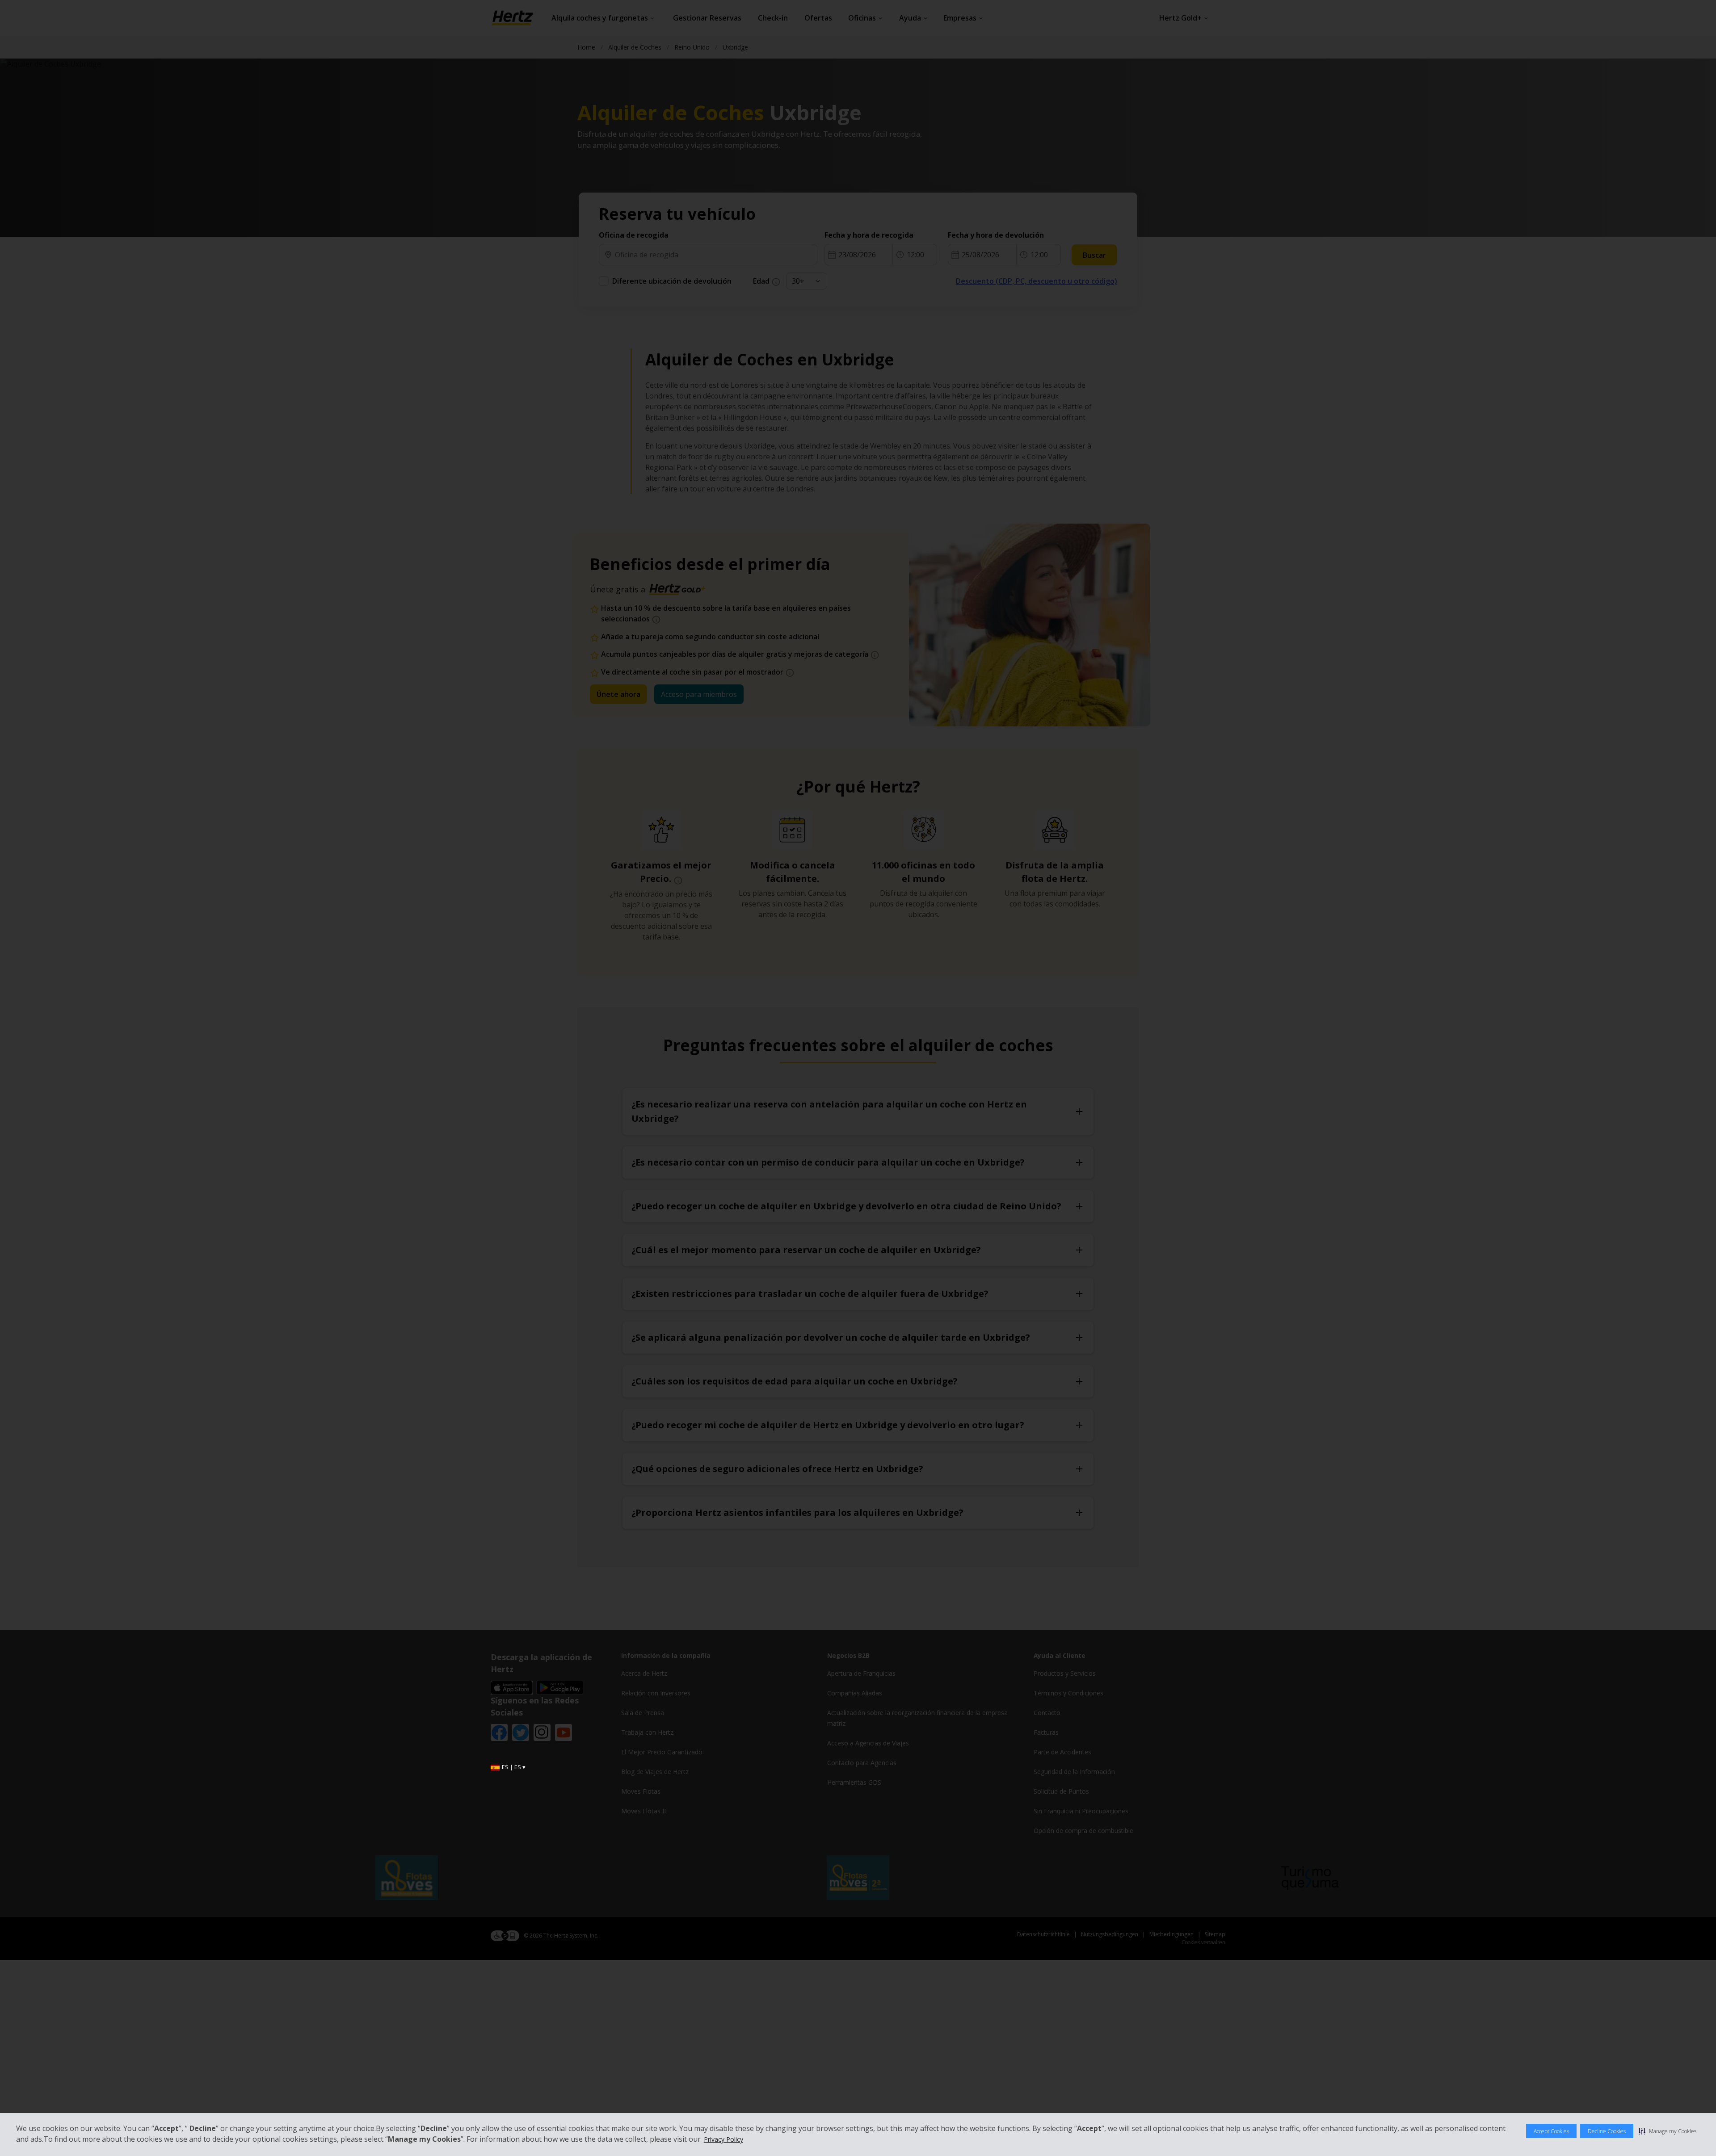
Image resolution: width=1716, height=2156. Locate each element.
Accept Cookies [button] (1551, 2131)
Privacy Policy (723, 2139)
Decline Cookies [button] (1607, 2131)
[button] (1668, 2131)
